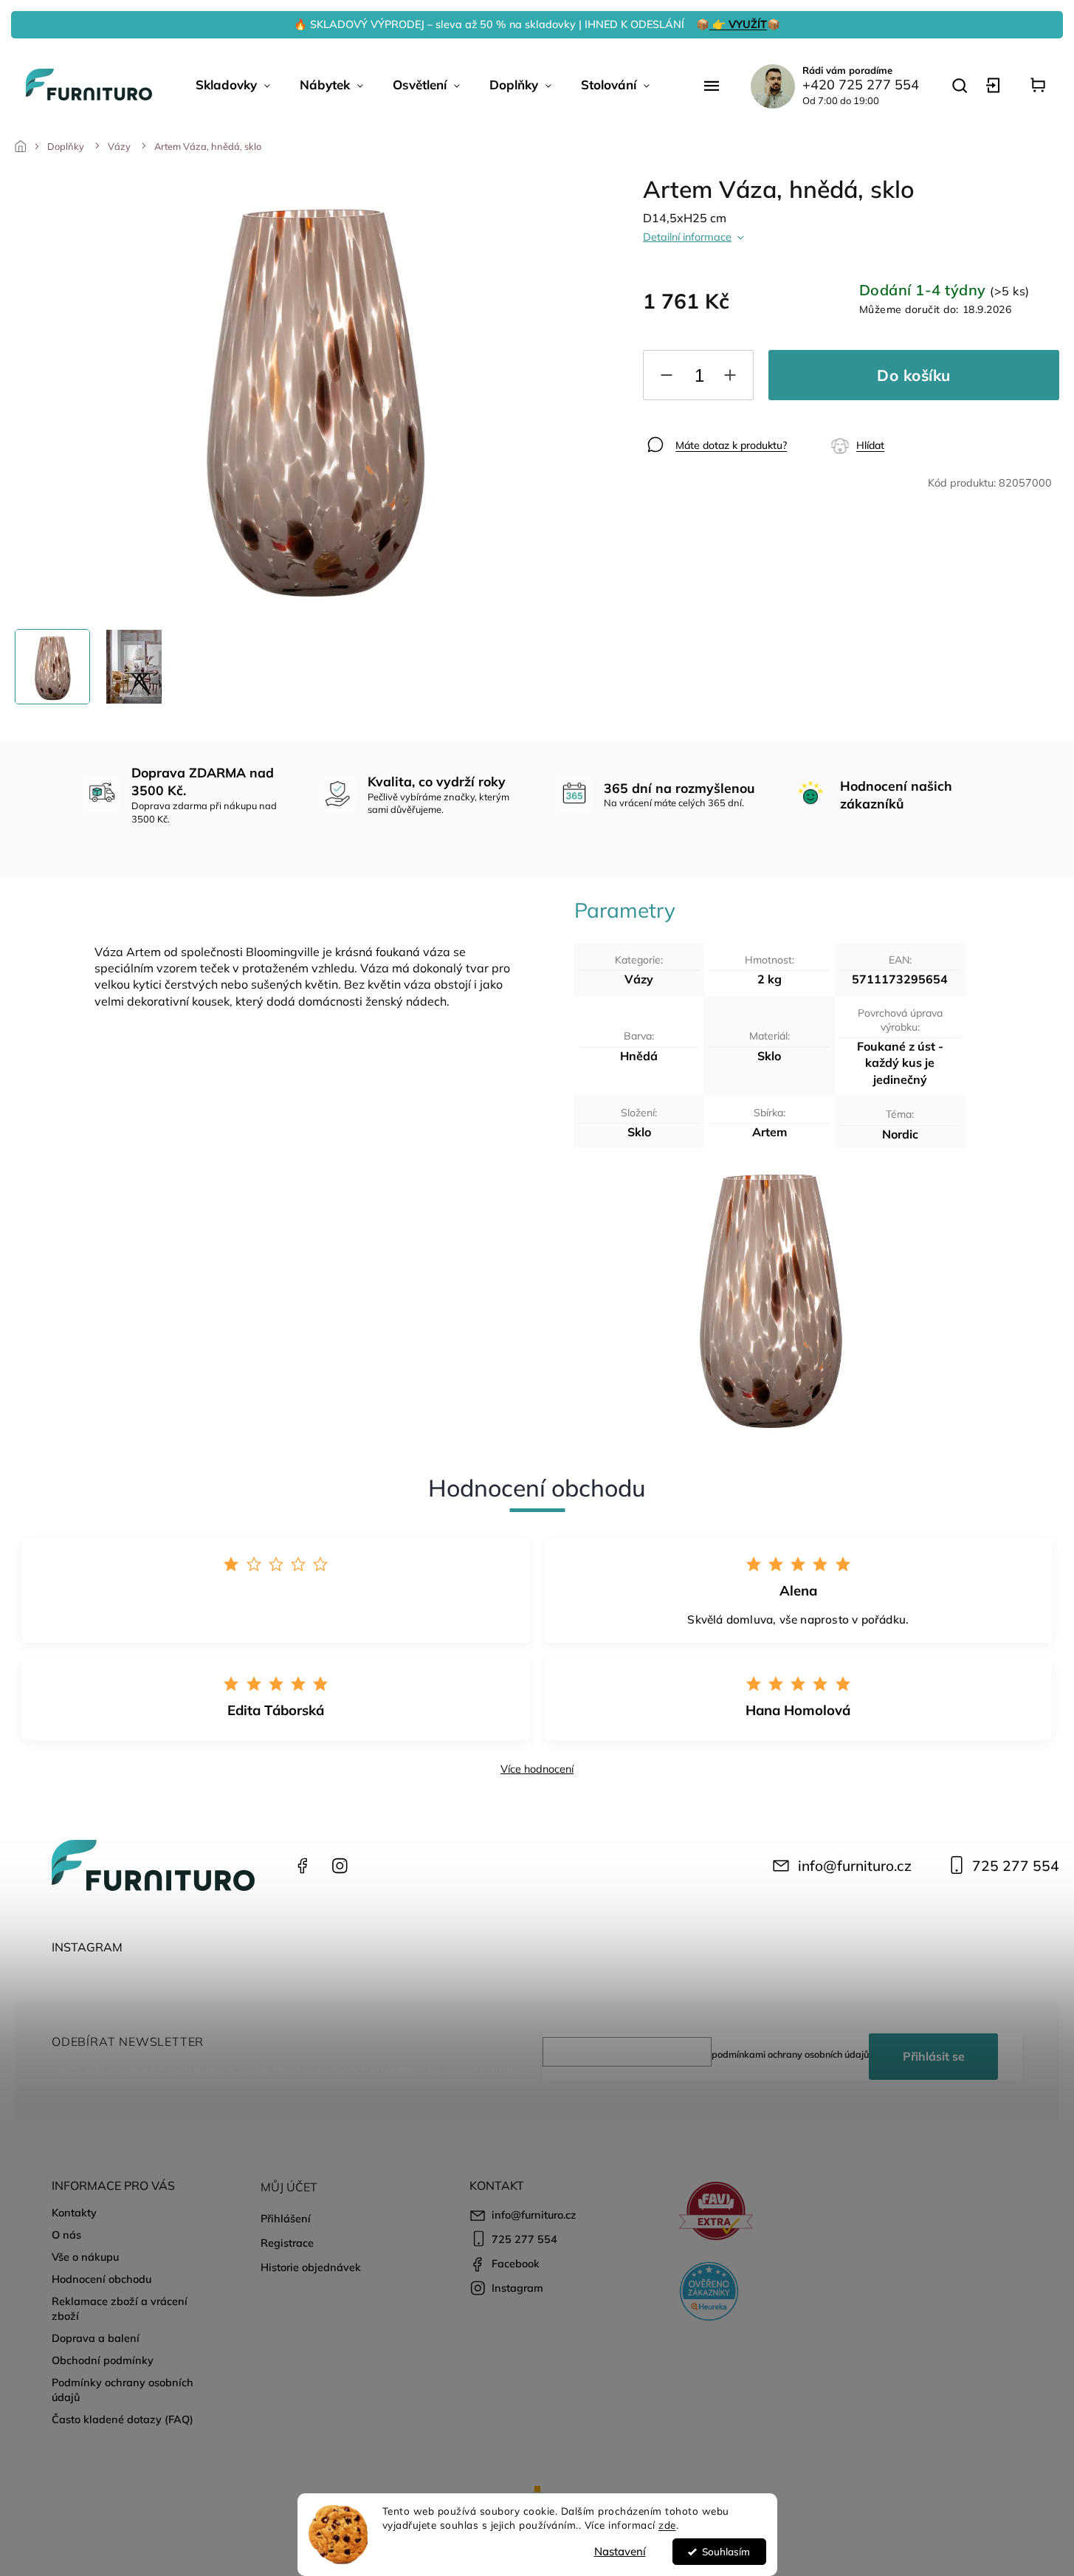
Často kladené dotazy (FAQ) (123, 2419)
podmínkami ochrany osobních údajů (790, 2054)
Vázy (639, 979)
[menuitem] (233, 85)
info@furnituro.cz (855, 1866)
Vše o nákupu (85, 2257)
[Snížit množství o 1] (667, 378)
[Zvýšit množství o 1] (730, 378)
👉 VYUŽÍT (738, 24)
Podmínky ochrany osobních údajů (123, 2390)
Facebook (303, 1866)
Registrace (287, 2243)
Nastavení (620, 2551)
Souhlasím (726, 2551)
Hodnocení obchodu (101, 2279)
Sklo (769, 1056)
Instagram (340, 1866)
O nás (66, 2235)
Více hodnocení (537, 1769)
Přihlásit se (934, 2056)
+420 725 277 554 (861, 85)
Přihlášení (286, 2219)
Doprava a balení (96, 2338)
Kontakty (74, 2213)
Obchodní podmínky (103, 2360)
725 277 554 (1016, 1866)
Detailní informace (687, 237)
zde (667, 2525)
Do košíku (914, 375)
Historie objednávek (311, 2267)
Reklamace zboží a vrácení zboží (120, 2309)
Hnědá (639, 1056)
